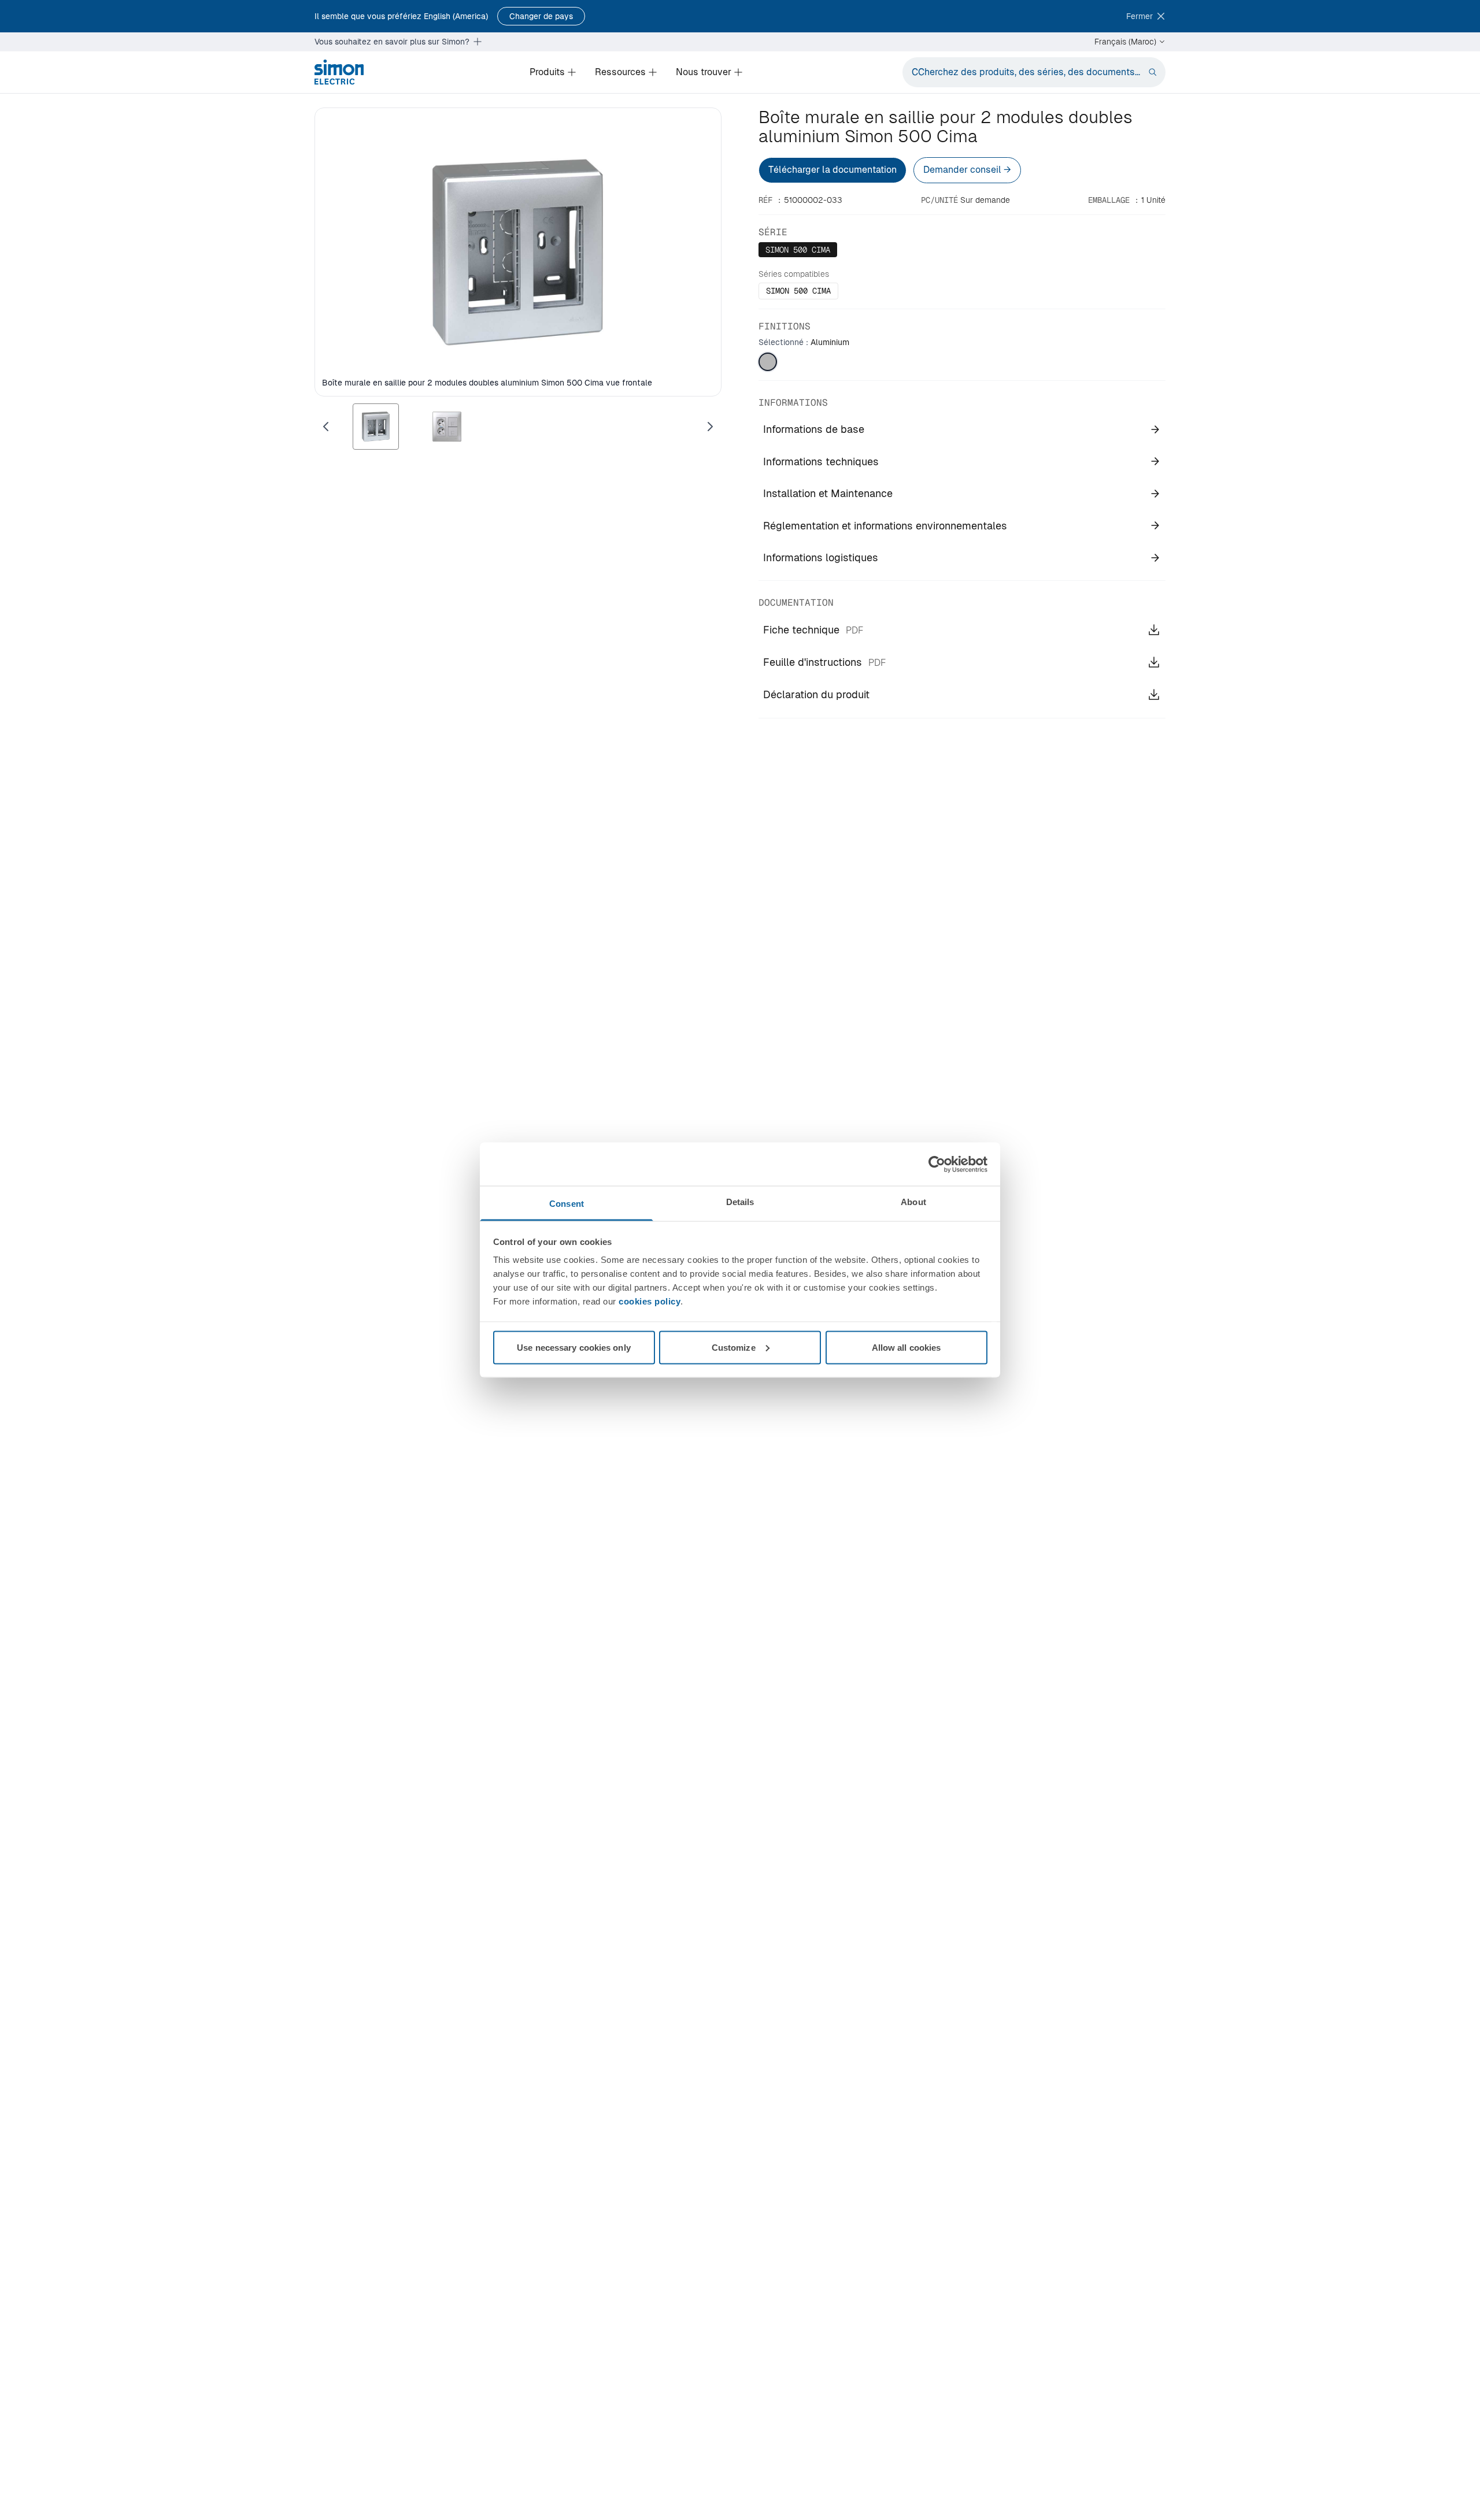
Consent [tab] (567, 1204)
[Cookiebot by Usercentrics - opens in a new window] (937, 1164)
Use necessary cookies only (574, 1347)
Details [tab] (740, 1202)
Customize (734, 1347)
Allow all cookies (906, 1347)
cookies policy (650, 1301)
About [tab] (913, 1202)
